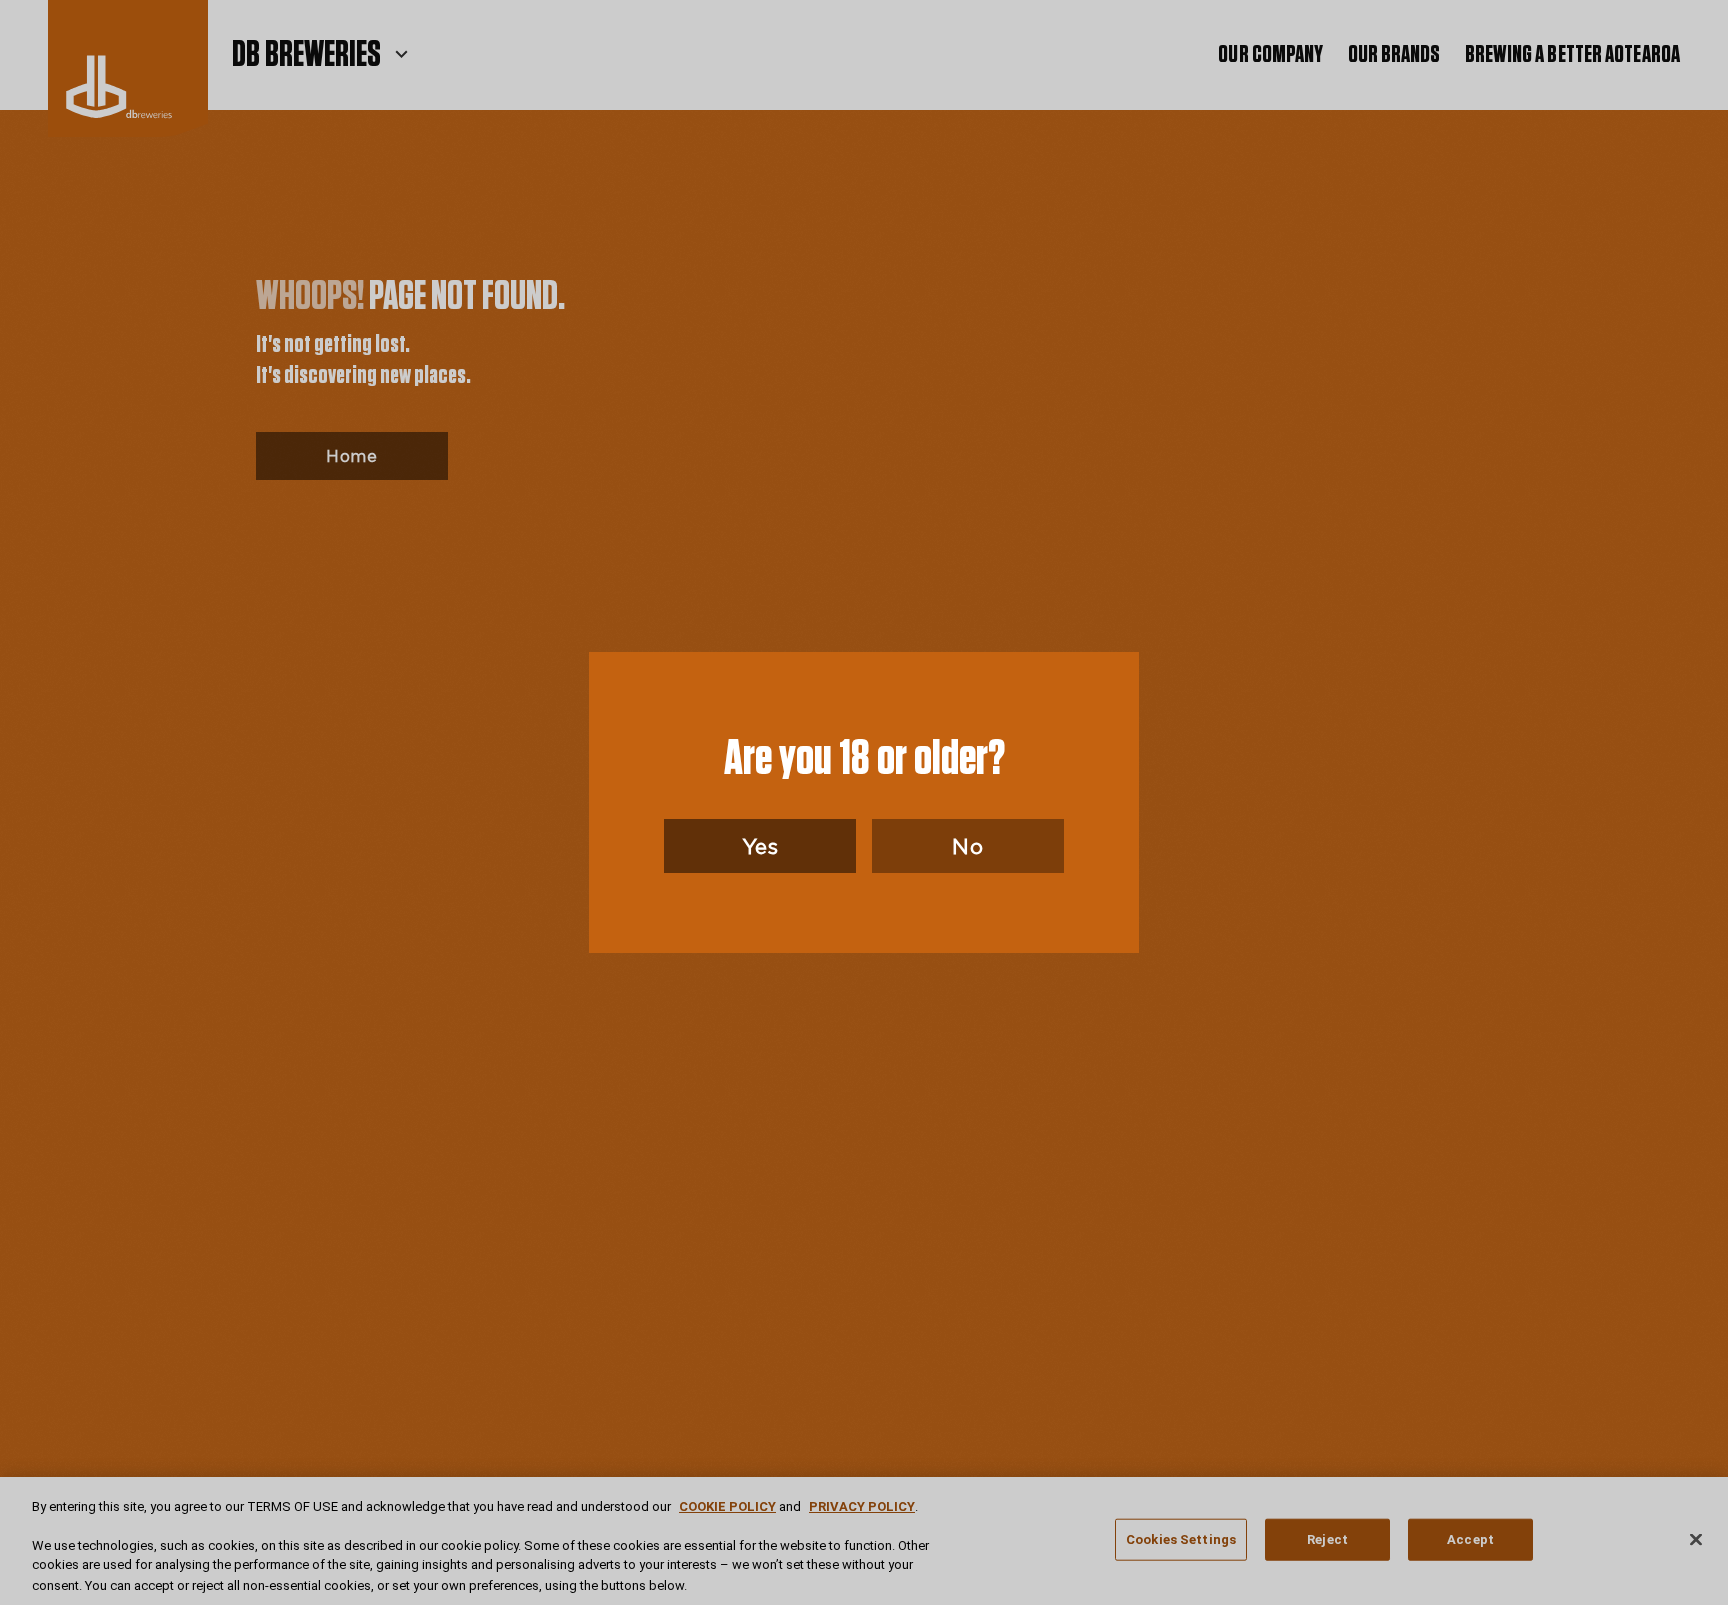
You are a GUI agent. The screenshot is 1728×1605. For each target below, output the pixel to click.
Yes (760, 846)
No (967, 846)
